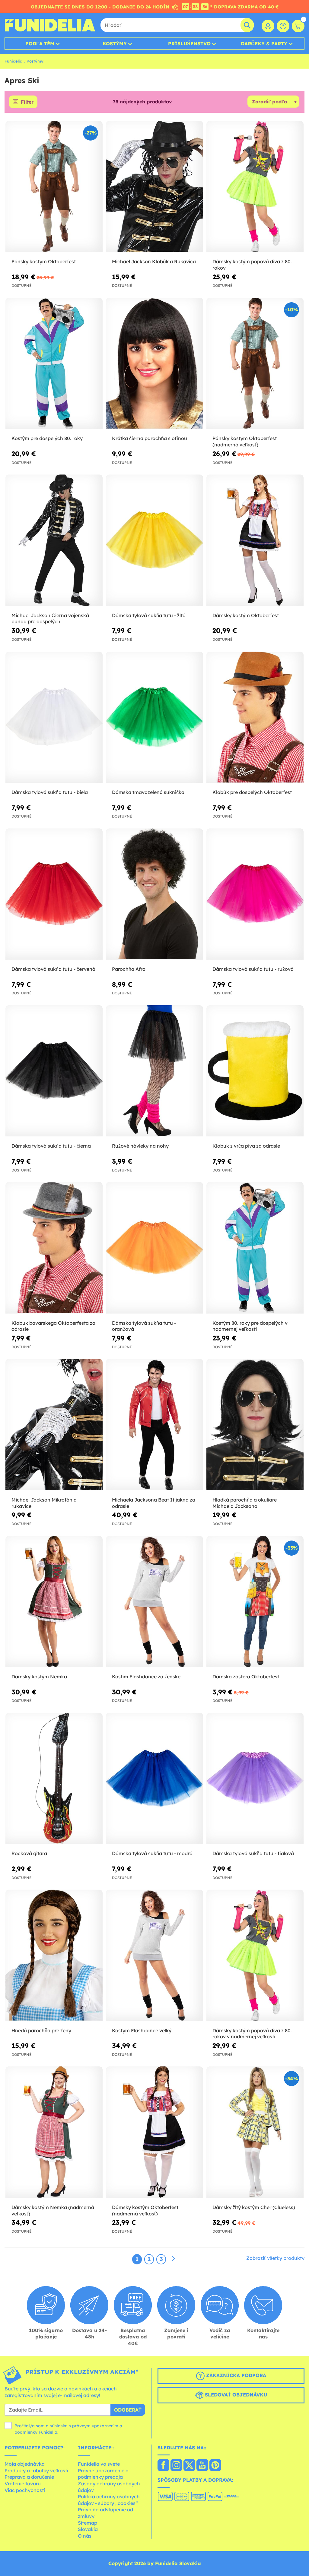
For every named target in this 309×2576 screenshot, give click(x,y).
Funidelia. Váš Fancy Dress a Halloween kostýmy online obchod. (50, 25)
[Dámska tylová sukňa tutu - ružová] (255, 894)
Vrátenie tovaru (23, 2484)
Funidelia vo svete (99, 2464)
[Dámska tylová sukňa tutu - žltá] (154, 540)
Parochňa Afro (129, 969)
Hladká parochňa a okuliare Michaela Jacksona (245, 1503)
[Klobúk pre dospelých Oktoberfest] (255, 717)
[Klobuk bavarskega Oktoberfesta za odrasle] (54, 1248)
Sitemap (88, 2523)
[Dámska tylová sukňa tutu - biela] (54, 717)
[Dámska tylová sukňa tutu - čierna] (54, 1071)
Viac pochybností (25, 2490)
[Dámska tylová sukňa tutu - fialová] (255, 1779)
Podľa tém (40, 44)
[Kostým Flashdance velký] (154, 1955)
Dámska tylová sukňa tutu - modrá (152, 1853)
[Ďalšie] (173, 2259)
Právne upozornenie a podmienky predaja (103, 2474)
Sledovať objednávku (235, 2395)
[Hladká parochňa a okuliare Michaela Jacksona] (255, 1425)
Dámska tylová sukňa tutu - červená (53, 969)
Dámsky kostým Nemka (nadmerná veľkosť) (53, 2210)
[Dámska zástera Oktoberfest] (255, 1602)
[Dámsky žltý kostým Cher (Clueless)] (255, 2132)
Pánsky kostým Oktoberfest (44, 261)
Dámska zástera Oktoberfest (246, 1677)
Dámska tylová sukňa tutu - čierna (51, 1146)
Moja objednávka (25, 2464)
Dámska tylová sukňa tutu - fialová (253, 1853)
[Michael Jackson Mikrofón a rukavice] (54, 1425)
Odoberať (128, 2410)
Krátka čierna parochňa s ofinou (150, 438)
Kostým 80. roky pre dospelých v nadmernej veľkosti (250, 1326)
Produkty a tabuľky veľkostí (36, 2471)
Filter (27, 102)
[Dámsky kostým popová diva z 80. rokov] (255, 187)
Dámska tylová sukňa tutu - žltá (149, 615)
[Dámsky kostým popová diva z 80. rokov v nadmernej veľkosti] (255, 1955)
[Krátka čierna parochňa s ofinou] (154, 363)
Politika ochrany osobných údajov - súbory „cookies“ (109, 2500)
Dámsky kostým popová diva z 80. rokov (252, 265)
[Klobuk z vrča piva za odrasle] (255, 1071)
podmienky (26, 2432)
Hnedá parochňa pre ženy (41, 2030)
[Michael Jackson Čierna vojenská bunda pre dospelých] (54, 540)
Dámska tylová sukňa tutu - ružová (253, 969)
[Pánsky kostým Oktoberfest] (54, 187)
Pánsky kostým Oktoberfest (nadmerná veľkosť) (245, 441)
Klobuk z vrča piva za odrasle (246, 1146)
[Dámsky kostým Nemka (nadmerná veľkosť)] (54, 2132)
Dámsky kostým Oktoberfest (246, 615)
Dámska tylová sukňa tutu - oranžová (144, 1326)
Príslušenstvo (189, 44)
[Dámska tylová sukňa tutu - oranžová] (154, 1248)
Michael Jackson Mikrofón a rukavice (44, 1503)
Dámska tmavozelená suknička (148, 792)
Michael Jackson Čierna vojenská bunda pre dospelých (50, 619)
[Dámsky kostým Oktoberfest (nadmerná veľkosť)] (154, 2132)
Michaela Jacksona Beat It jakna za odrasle (154, 1503)
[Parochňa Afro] (154, 894)
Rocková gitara (29, 1853)
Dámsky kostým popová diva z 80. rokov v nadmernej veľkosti (252, 2034)
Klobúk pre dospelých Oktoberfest (252, 792)
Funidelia (13, 61)
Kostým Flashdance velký (142, 2030)
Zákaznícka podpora (235, 2376)
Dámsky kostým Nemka (39, 1677)
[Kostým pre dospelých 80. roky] (54, 363)
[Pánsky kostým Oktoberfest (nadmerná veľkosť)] (255, 363)
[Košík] (298, 26)
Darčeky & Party (264, 44)
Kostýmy (115, 44)
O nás (85, 2536)
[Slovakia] (163, 2466)
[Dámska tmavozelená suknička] (154, 717)
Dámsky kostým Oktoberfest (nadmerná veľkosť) (145, 2210)
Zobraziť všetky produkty (275, 2258)
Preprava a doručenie (29, 2477)
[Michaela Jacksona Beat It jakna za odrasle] (154, 1425)
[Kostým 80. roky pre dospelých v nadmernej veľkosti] (255, 1248)
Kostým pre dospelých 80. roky (47, 438)
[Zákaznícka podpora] (283, 26)
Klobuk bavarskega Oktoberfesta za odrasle (53, 1326)
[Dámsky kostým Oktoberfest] (255, 540)
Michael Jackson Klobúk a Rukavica (154, 261)
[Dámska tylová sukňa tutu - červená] (54, 894)
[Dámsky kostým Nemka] (54, 1602)
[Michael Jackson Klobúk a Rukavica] (154, 187)
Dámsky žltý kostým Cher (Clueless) (254, 2207)
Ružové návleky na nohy (140, 1146)
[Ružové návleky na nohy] (154, 1071)
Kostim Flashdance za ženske (146, 1677)
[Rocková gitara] (54, 1779)
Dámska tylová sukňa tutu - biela (50, 792)
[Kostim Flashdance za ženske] (154, 1602)
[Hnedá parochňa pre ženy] (54, 1955)
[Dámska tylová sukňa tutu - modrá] (154, 1779)
